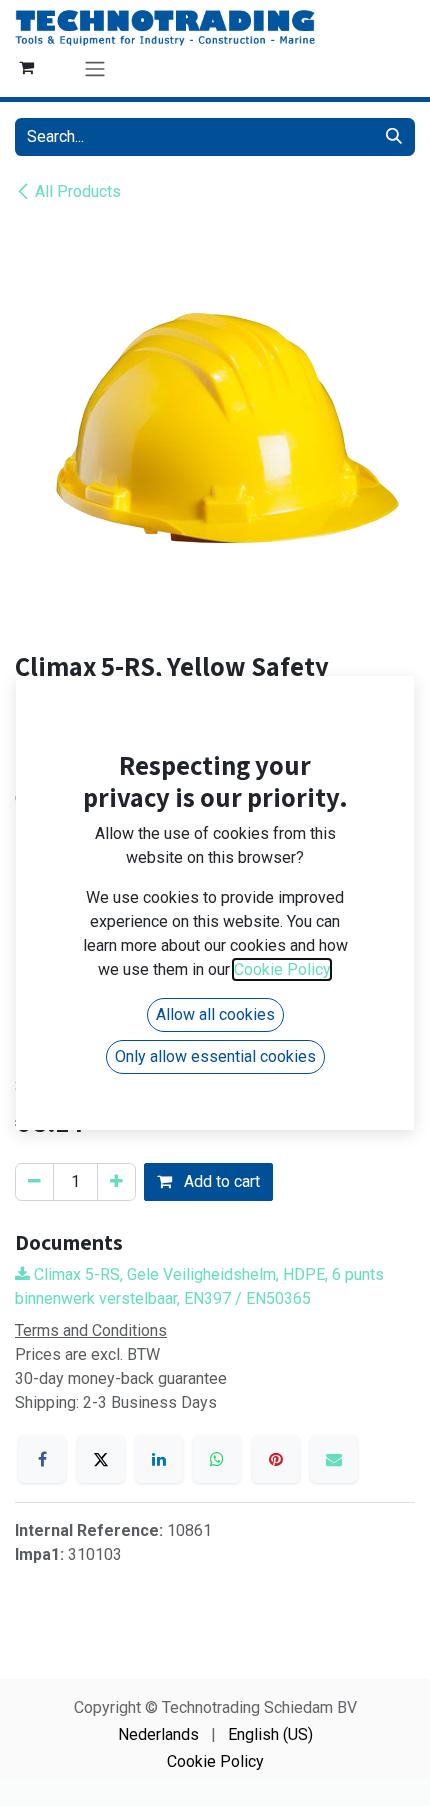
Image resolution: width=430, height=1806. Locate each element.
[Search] (394, 137)
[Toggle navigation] (95, 68)
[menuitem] (158, 1735)
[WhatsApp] (217, 1459)
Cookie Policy (215, 1761)
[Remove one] (34, 1182)
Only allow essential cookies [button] (215, 1056)
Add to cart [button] (220, 1181)
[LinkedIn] (159, 1459)
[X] (101, 1459)
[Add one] (116, 1182)
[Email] (334, 1459)
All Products (78, 191)
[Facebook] (42, 1459)
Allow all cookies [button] (215, 1014)
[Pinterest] (276, 1459)
